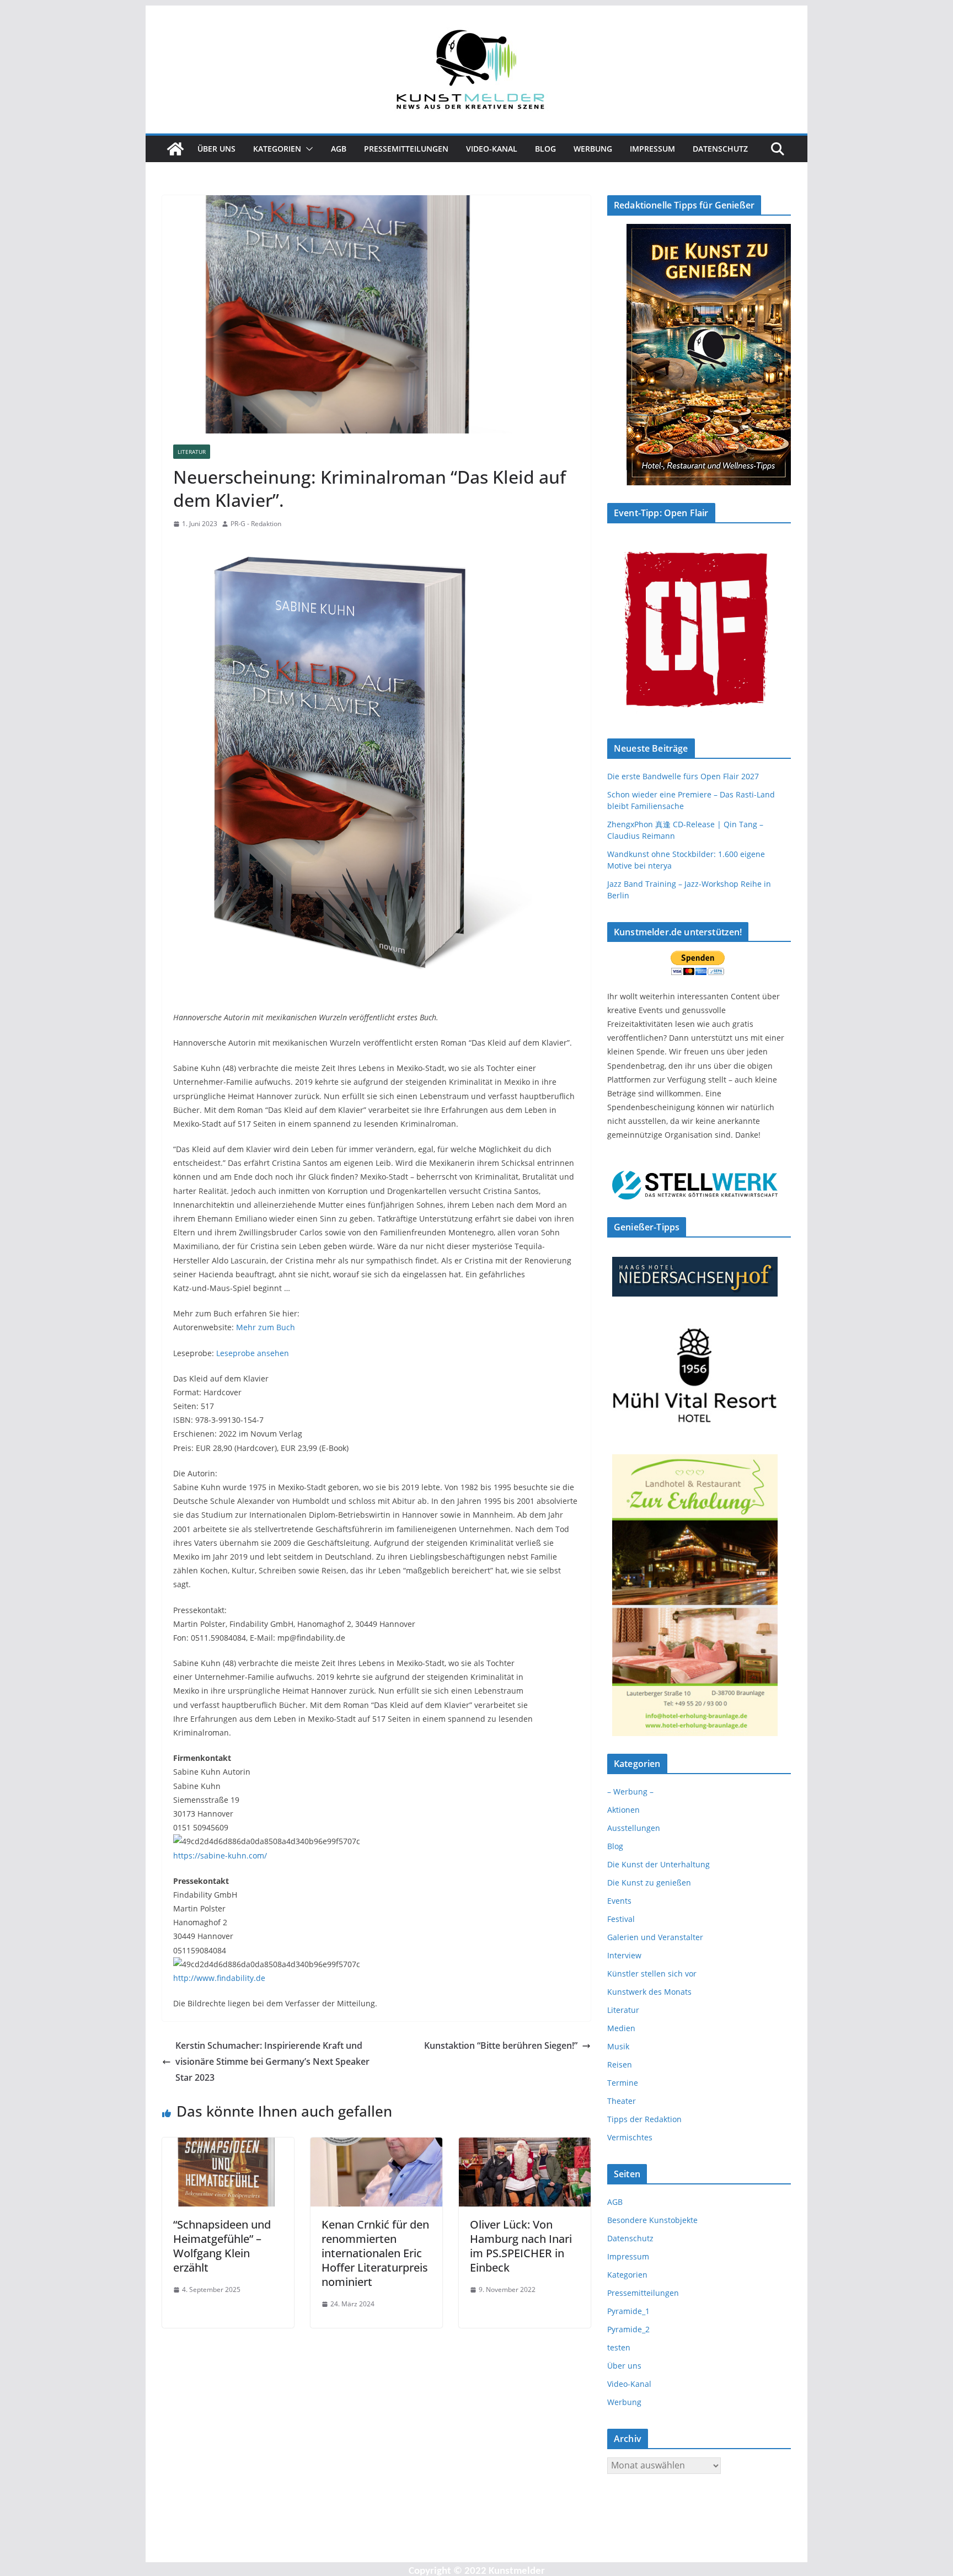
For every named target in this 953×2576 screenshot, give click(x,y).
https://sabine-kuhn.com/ (220, 1855)
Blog (545, 149)
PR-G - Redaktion (256, 524)
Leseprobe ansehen (253, 1353)
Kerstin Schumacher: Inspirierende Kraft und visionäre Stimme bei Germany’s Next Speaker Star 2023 (272, 2061)
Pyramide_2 (628, 2329)
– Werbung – (630, 1792)
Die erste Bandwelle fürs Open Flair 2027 (683, 776)
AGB (339, 149)
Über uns (216, 149)
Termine (623, 2083)
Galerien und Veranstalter (655, 1937)
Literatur (192, 452)
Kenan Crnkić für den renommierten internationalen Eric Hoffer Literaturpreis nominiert (375, 2253)
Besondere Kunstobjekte (652, 2220)
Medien (621, 2028)
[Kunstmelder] (175, 149)
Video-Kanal (492, 149)
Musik (618, 2046)
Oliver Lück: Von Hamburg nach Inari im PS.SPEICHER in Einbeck (521, 2246)
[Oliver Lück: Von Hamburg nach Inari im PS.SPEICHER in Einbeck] (525, 2145)
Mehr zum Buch (266, 1327)
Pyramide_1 (628, 2311)
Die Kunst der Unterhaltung (658, 1864)
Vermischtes (630, 2137)
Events (619, 1901)
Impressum (652, 149)
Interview (624, 1955)
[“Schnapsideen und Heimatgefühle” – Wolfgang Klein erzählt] (228, 2145)
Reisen (620, 2064)
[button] (307, 149)
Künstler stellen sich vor (652, 1973)
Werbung (593, 149)
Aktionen (623, 1810)
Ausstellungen (634, 1828)
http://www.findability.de (219, 1978)
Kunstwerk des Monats (649, 1992)
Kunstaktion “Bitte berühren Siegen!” (501, 2045)
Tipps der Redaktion (644, 2119)
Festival (621, 1919)
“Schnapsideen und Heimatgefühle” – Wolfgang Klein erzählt (222, 2246)
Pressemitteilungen (406, 149)
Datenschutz (720, 149)
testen (619, 2347)
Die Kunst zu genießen (649, 1883)
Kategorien (277, 149)
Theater (622, 2101)
